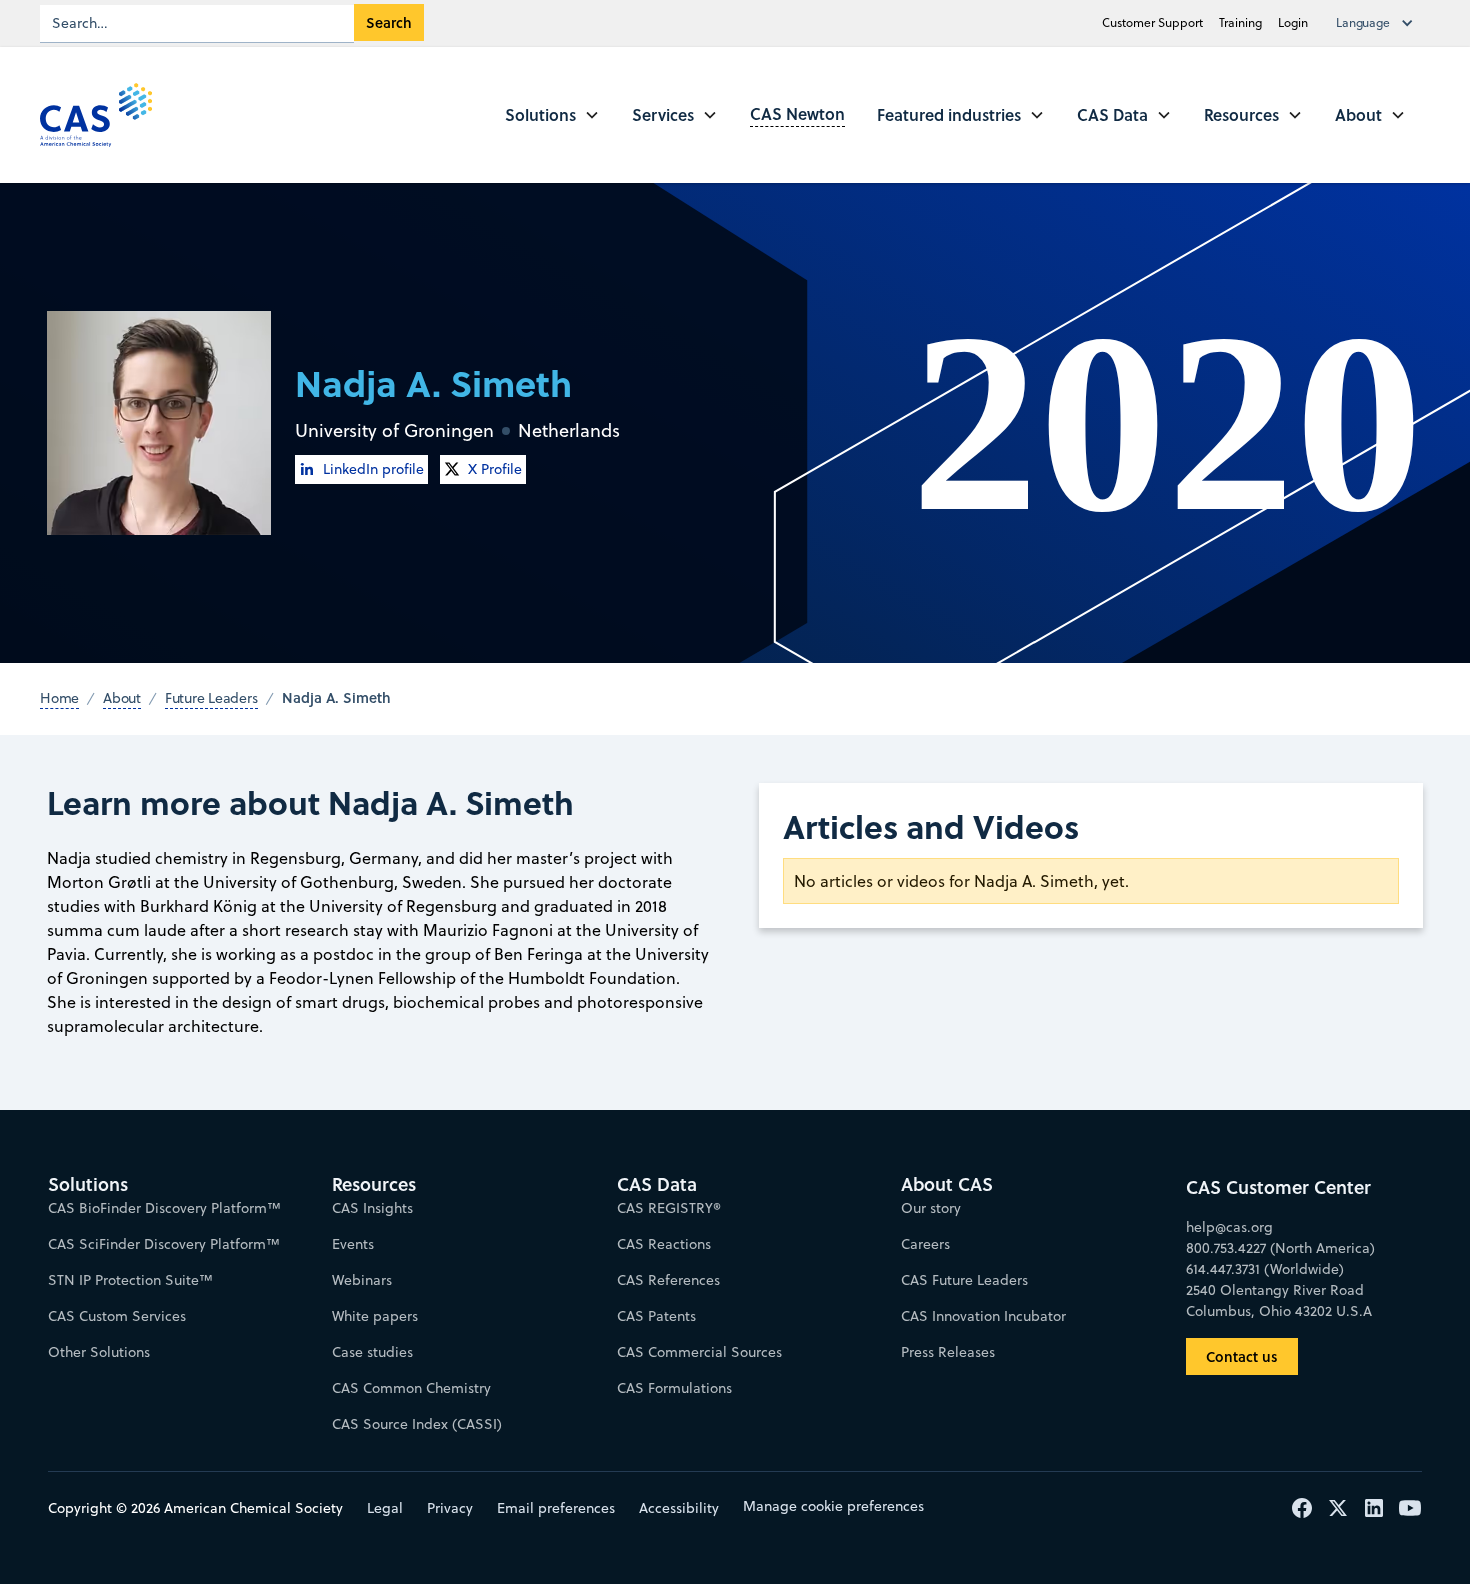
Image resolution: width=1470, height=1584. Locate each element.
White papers (375, 1316)
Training (1240, 22)
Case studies (372, 1352)
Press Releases (948, 1352)
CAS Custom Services (117, 1316)
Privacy (450, 1508)
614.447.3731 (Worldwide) (1265, 1269)
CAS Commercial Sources (699, 1352)
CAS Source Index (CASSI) (417, 1424)
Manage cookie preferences (833, 1506)
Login (1293, 22)
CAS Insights (372, 1208)
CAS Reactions (664, 1244)
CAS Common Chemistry (411, 1388)
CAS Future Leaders (964, 1280)
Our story (931, 1208)
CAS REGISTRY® (669, 1208)
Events (353, 1244)
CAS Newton (797, 113)
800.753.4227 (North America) (1280, 1248)
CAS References (668, 1280)
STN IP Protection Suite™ (130, 1280)
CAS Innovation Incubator (983, 1316)
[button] (1379, 23)
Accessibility (679, 1508)
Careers (925, 1244)
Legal (385, 1508)
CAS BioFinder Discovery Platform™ (164, 1208)
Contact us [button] (1242, 1356)
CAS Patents (656, 1316)
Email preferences (556, 1508)
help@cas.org (1229, 1227)
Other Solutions (99, 1352)
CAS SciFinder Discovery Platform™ (164, 1244)
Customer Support (1152, 22)
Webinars (362, 1280)
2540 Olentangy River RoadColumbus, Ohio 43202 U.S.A (1279, 1300)
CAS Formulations (674, 1388)
